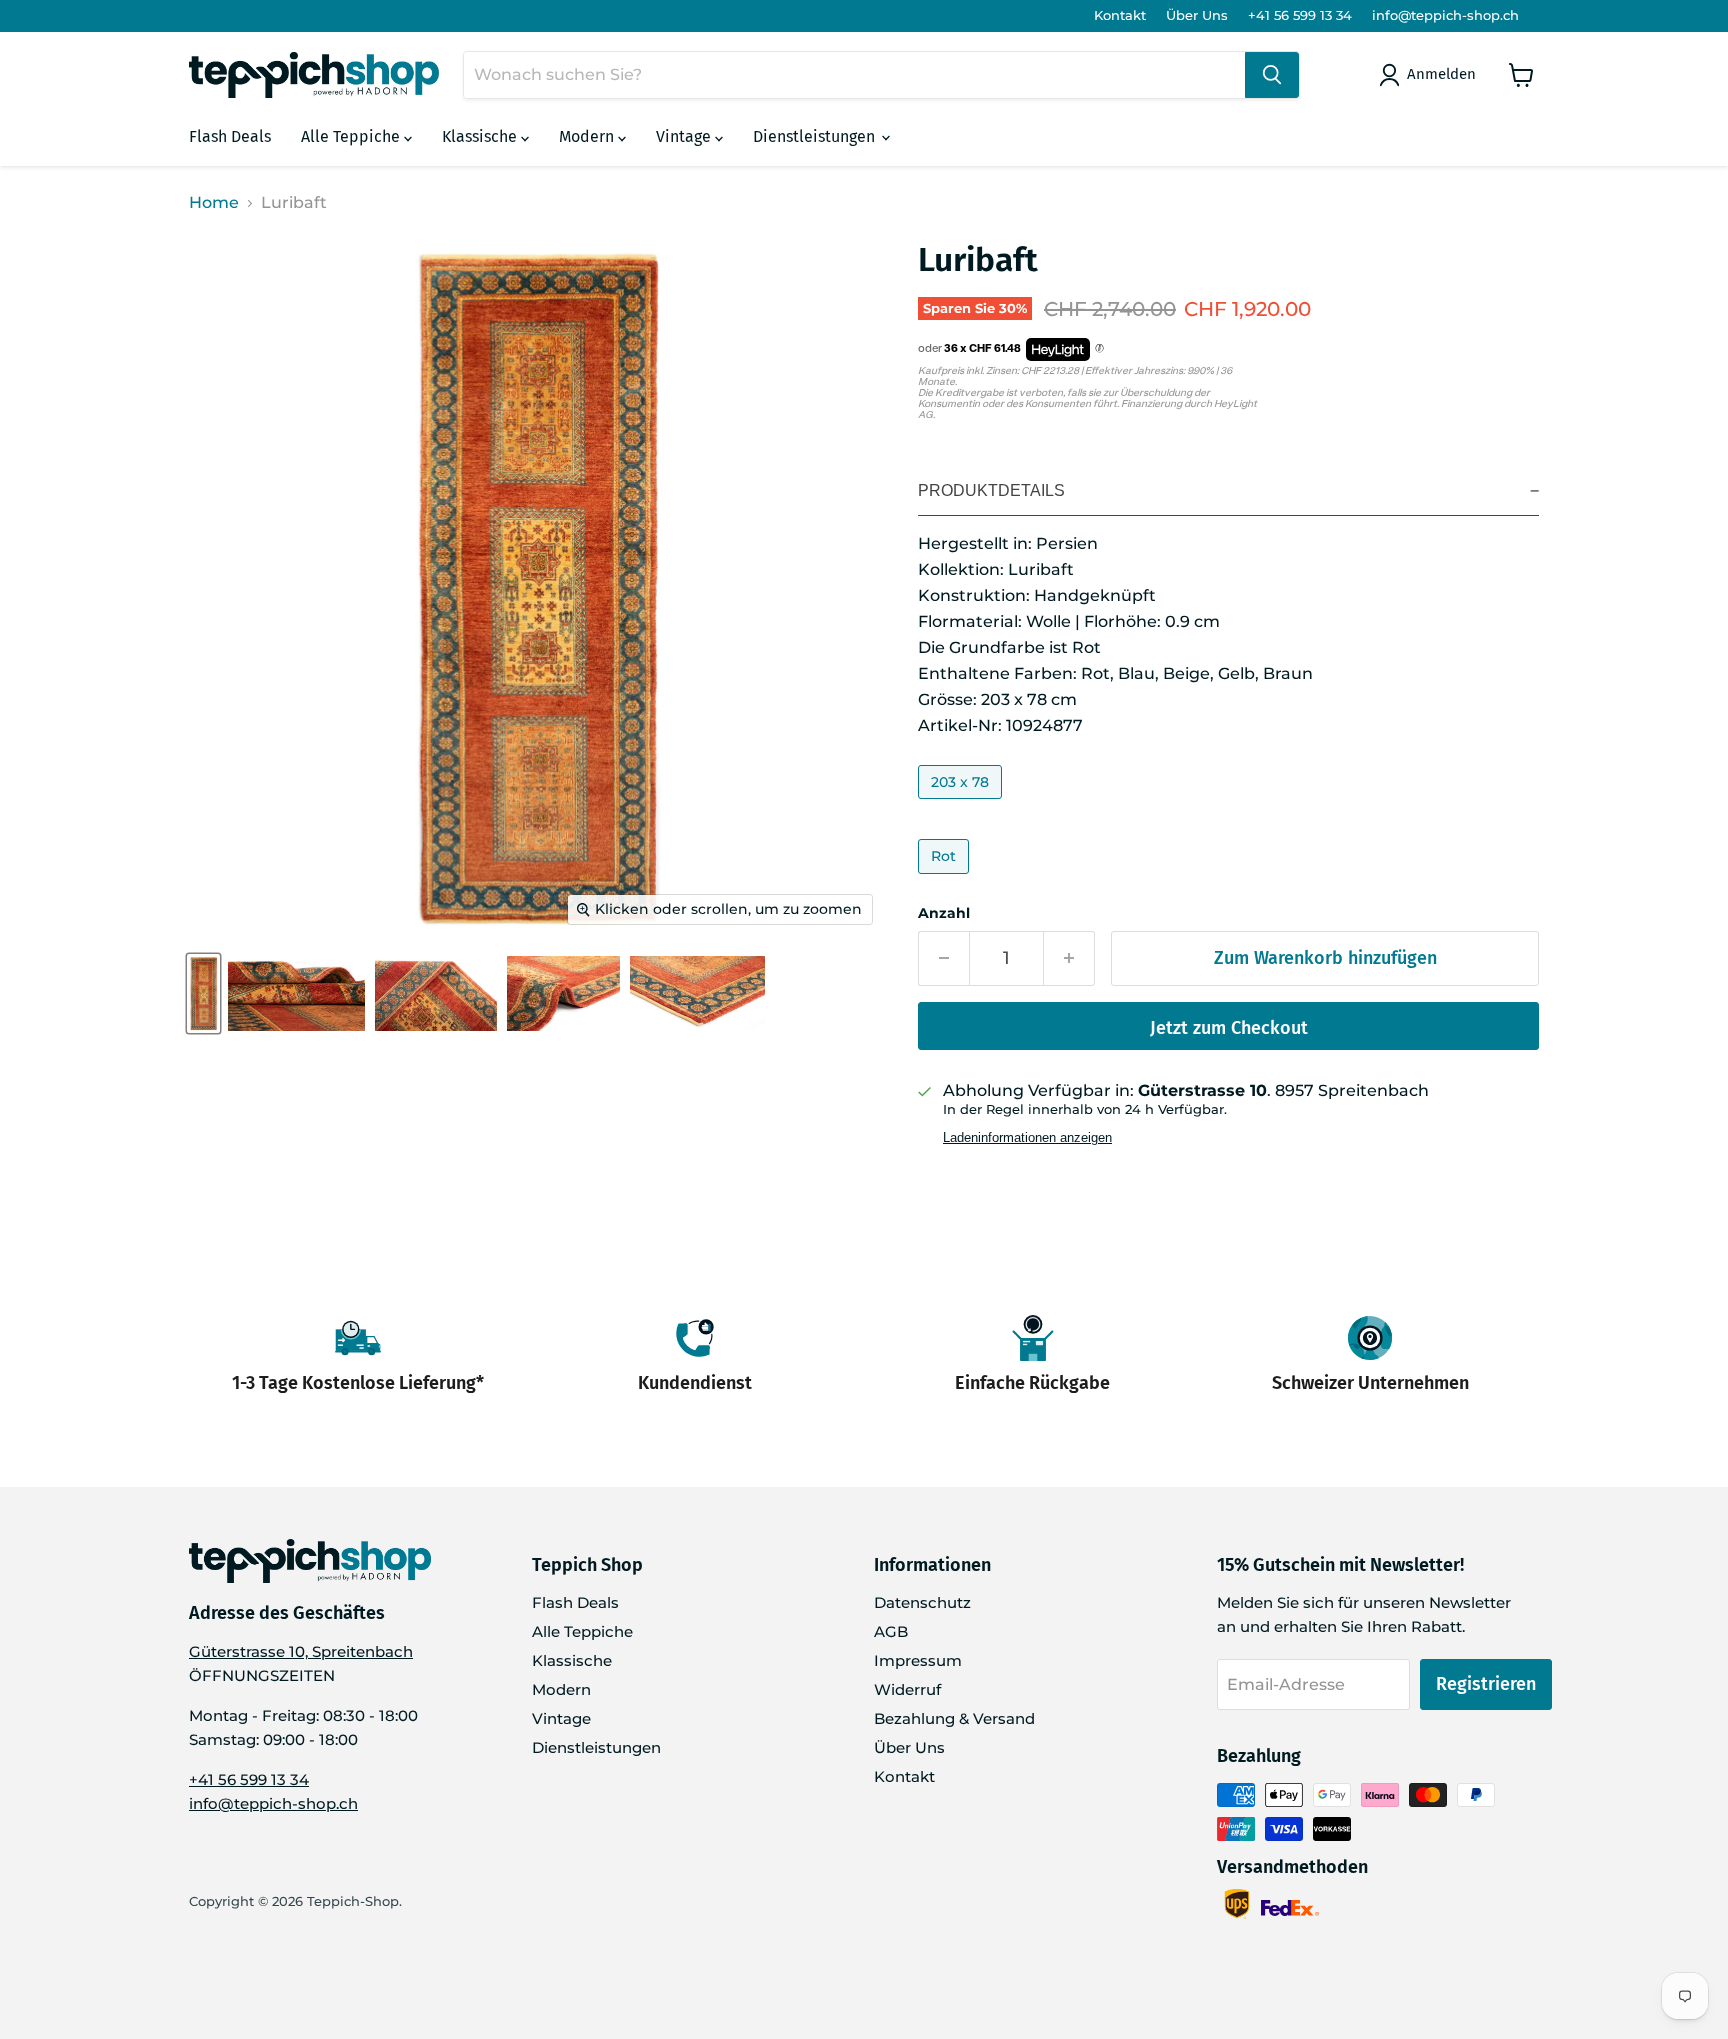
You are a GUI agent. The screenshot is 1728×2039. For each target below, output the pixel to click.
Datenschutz (922, 1602)
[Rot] (946, 878)
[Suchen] (1272, 75)
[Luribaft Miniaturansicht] (203, 993)
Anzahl (944, 913)
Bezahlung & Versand (954, 1718)
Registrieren (1486, 1684)
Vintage (685, 136)
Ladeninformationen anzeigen (1027, 1138)
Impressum (918, 1660)
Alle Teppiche (352, 136)
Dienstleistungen (816, 136)
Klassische (481, 136)
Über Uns (1197, 15)
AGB (891, 1631)
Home (214, 203)
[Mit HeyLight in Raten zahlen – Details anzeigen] (1099, 349)
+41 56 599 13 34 (1300, 15)
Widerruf (907, 1689)
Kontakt (1120, 15)
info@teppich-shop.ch (1445, 15)
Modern (588, 136)
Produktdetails (991, 490)
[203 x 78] (962, 803)
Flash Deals (230, 136)
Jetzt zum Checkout (1229, 1028)
